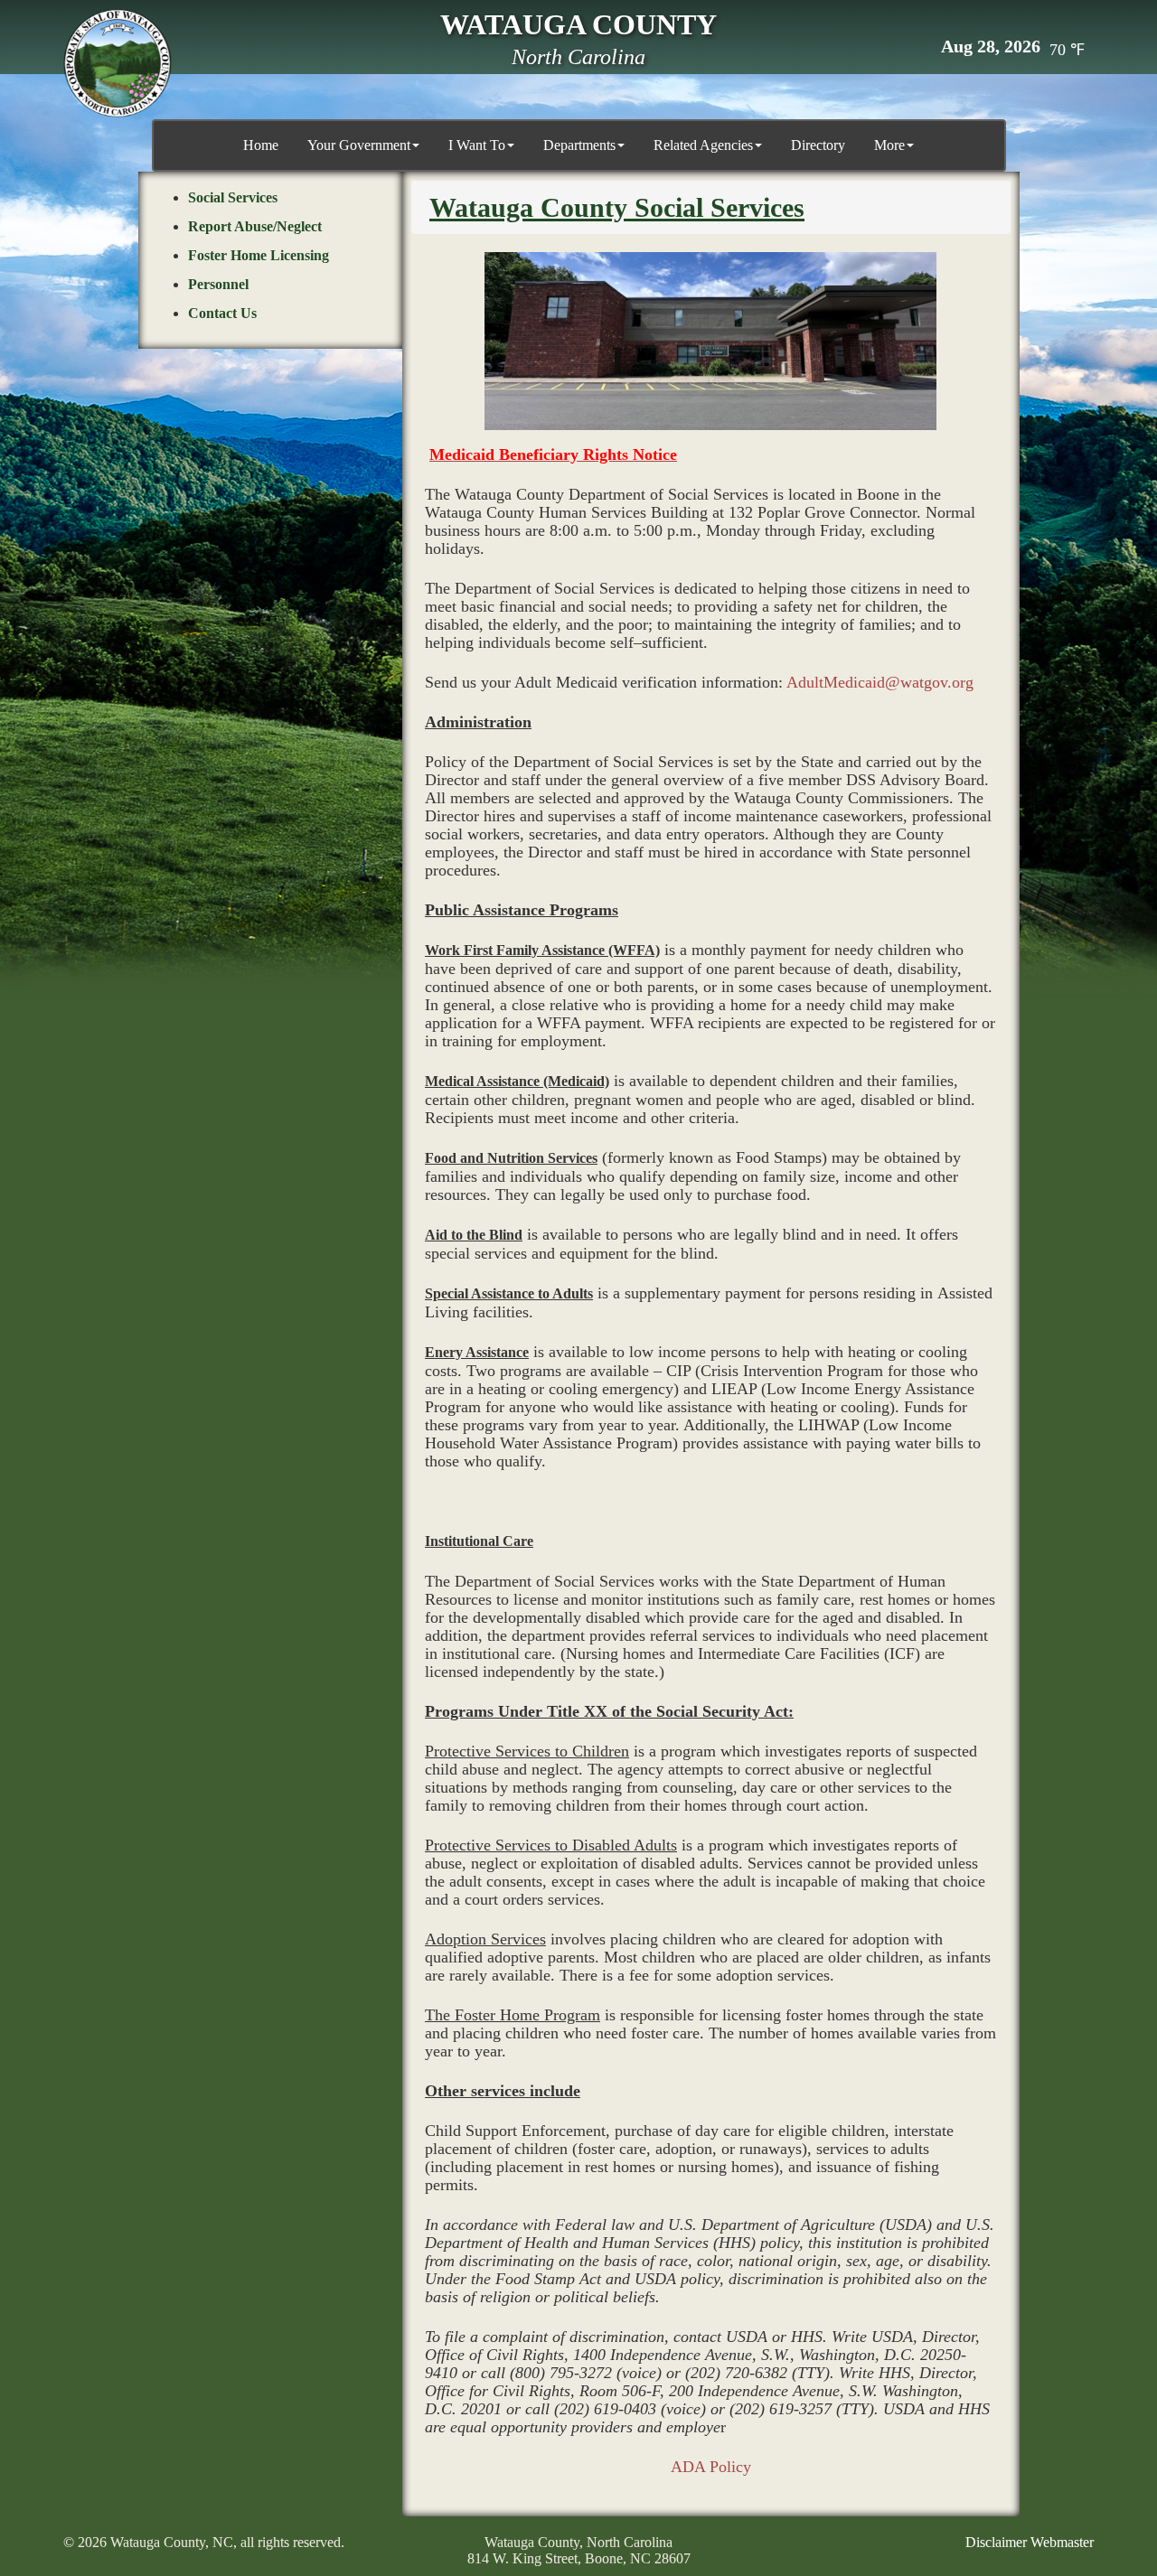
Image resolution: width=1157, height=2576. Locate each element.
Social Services (233, 197)
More (889, 145)
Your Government (359, 145)
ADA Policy (711, 2467)
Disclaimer (996, 2542)
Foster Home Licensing (259, 255)
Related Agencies (703, 145)
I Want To (477, 145)
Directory (818, 145)
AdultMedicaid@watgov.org (880, 682)
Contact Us (222, 313)
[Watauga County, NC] (118, 63)
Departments (579, 145)
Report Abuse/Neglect (255, 226)
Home (261, 145)
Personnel (218, 284)
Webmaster (1062, 2542)
